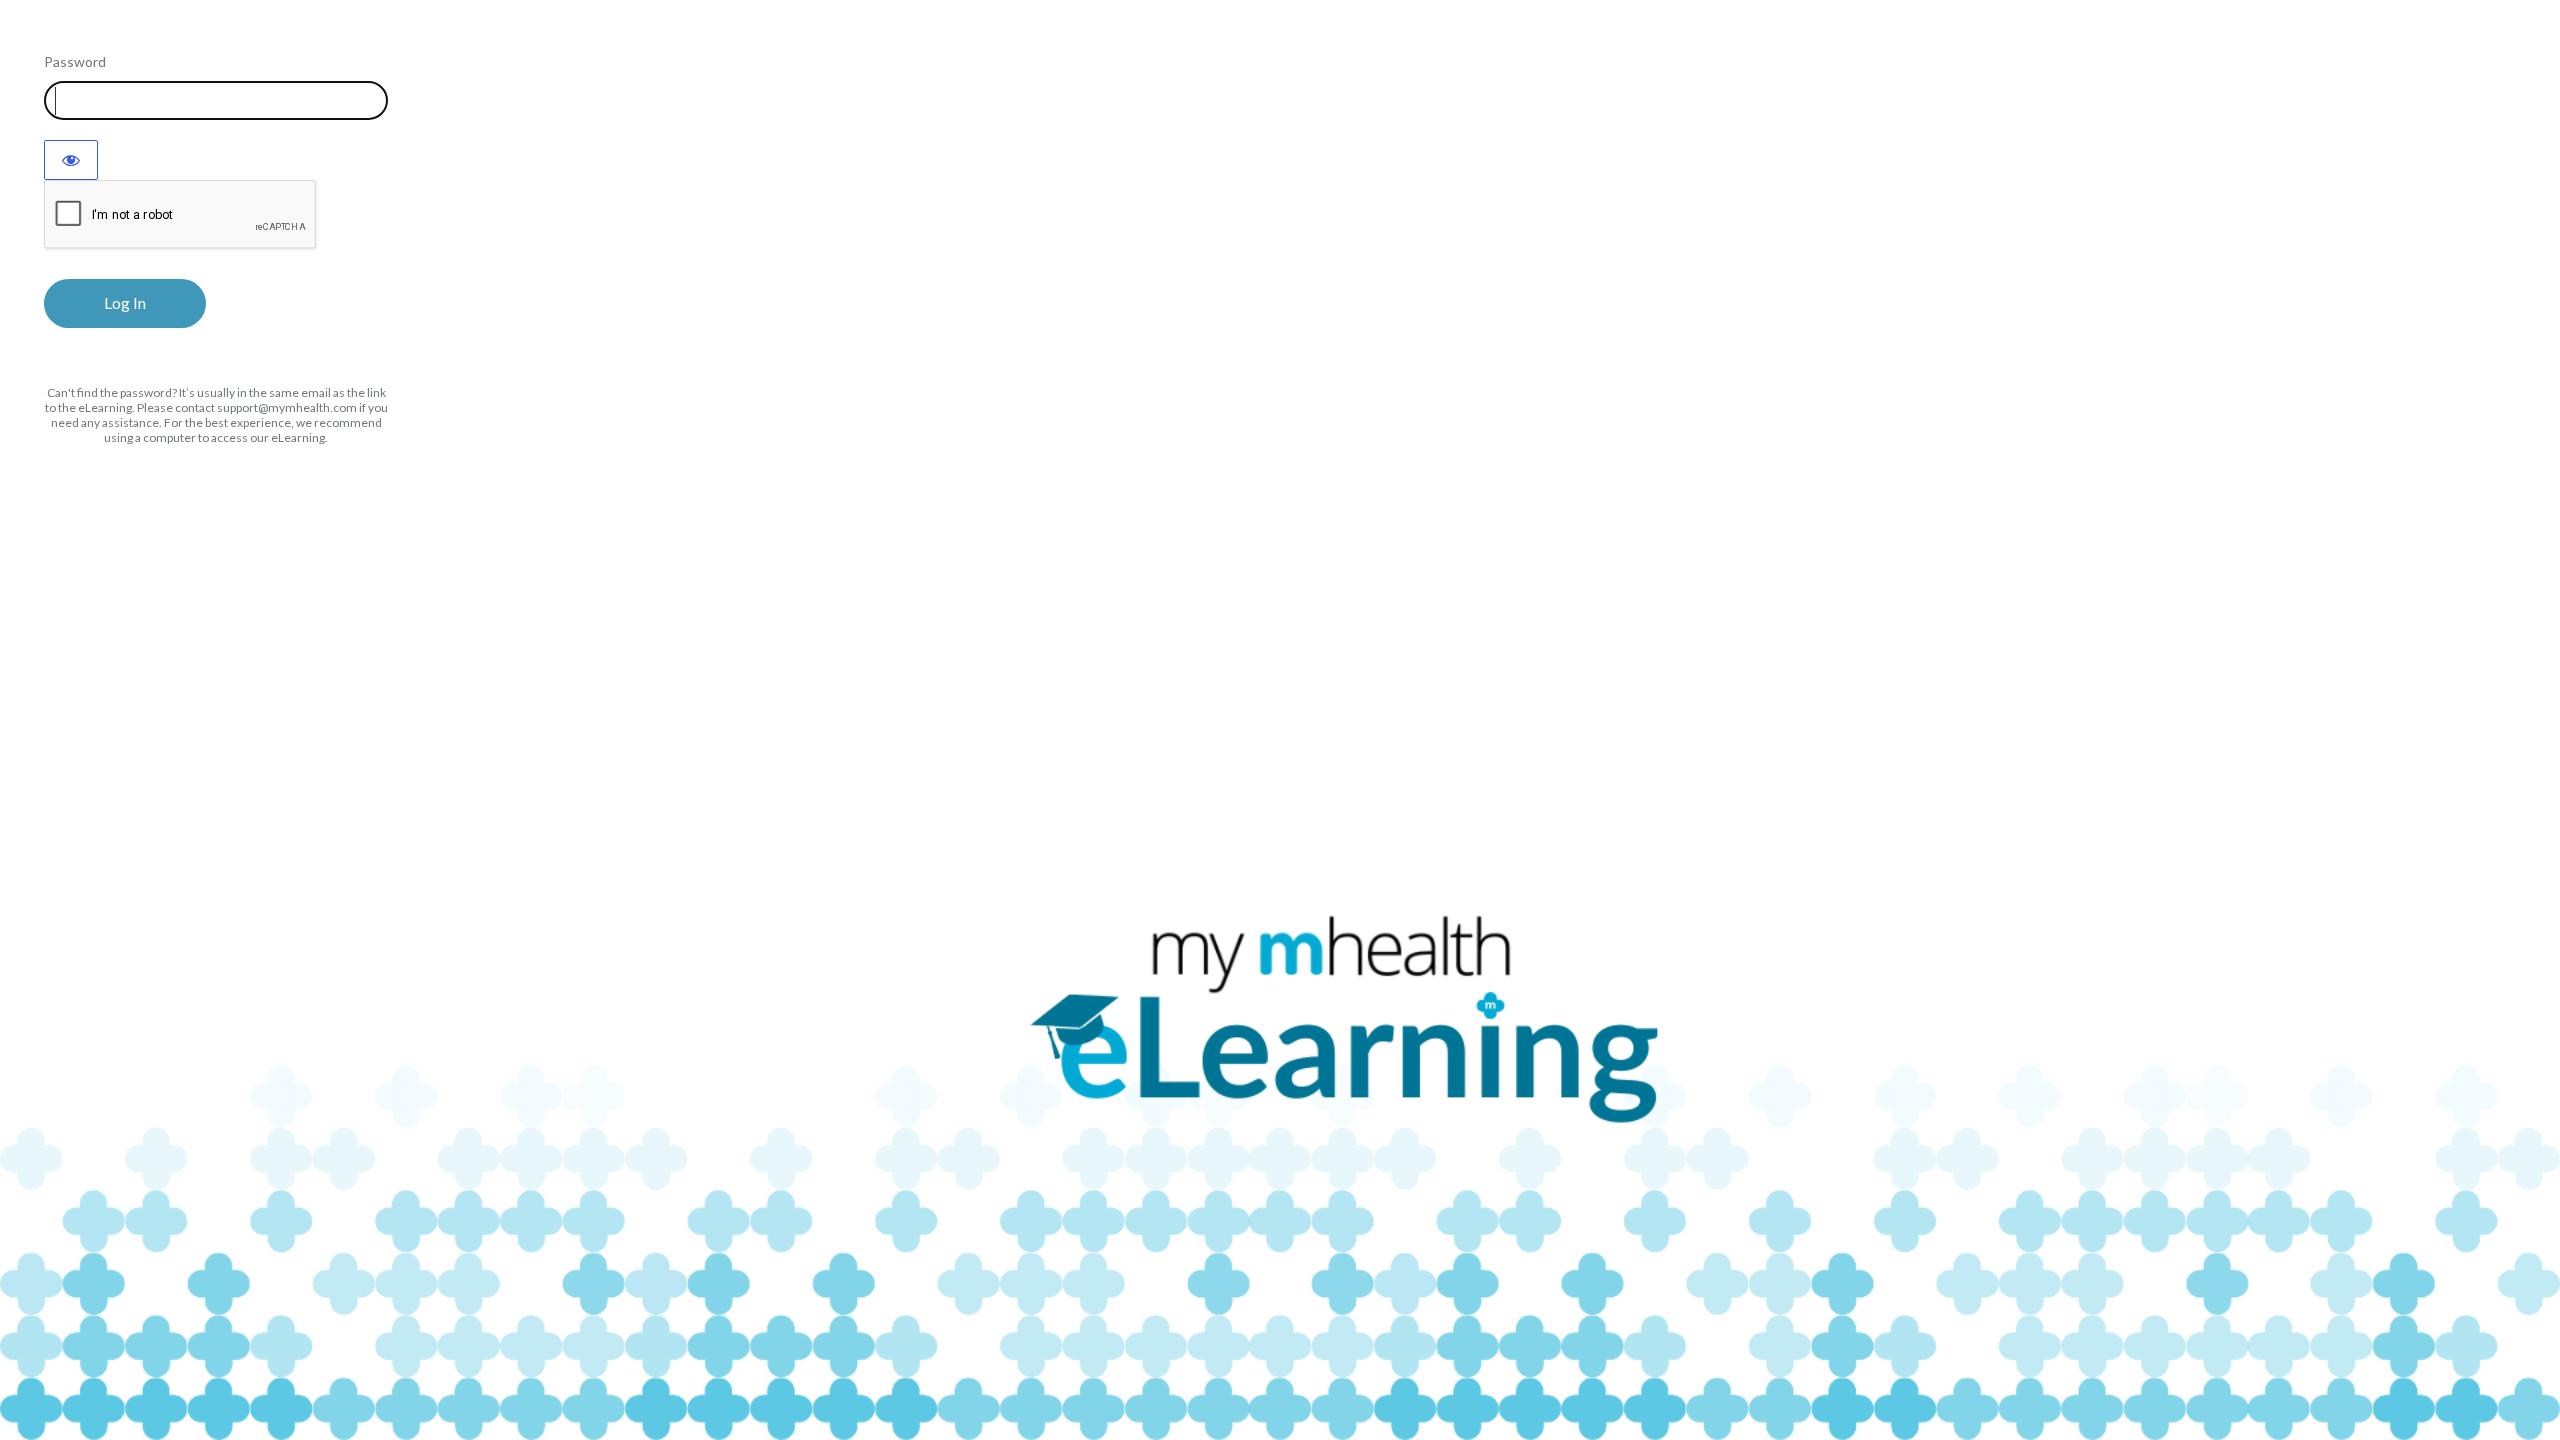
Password (75, 61)
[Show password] (71, 160)
